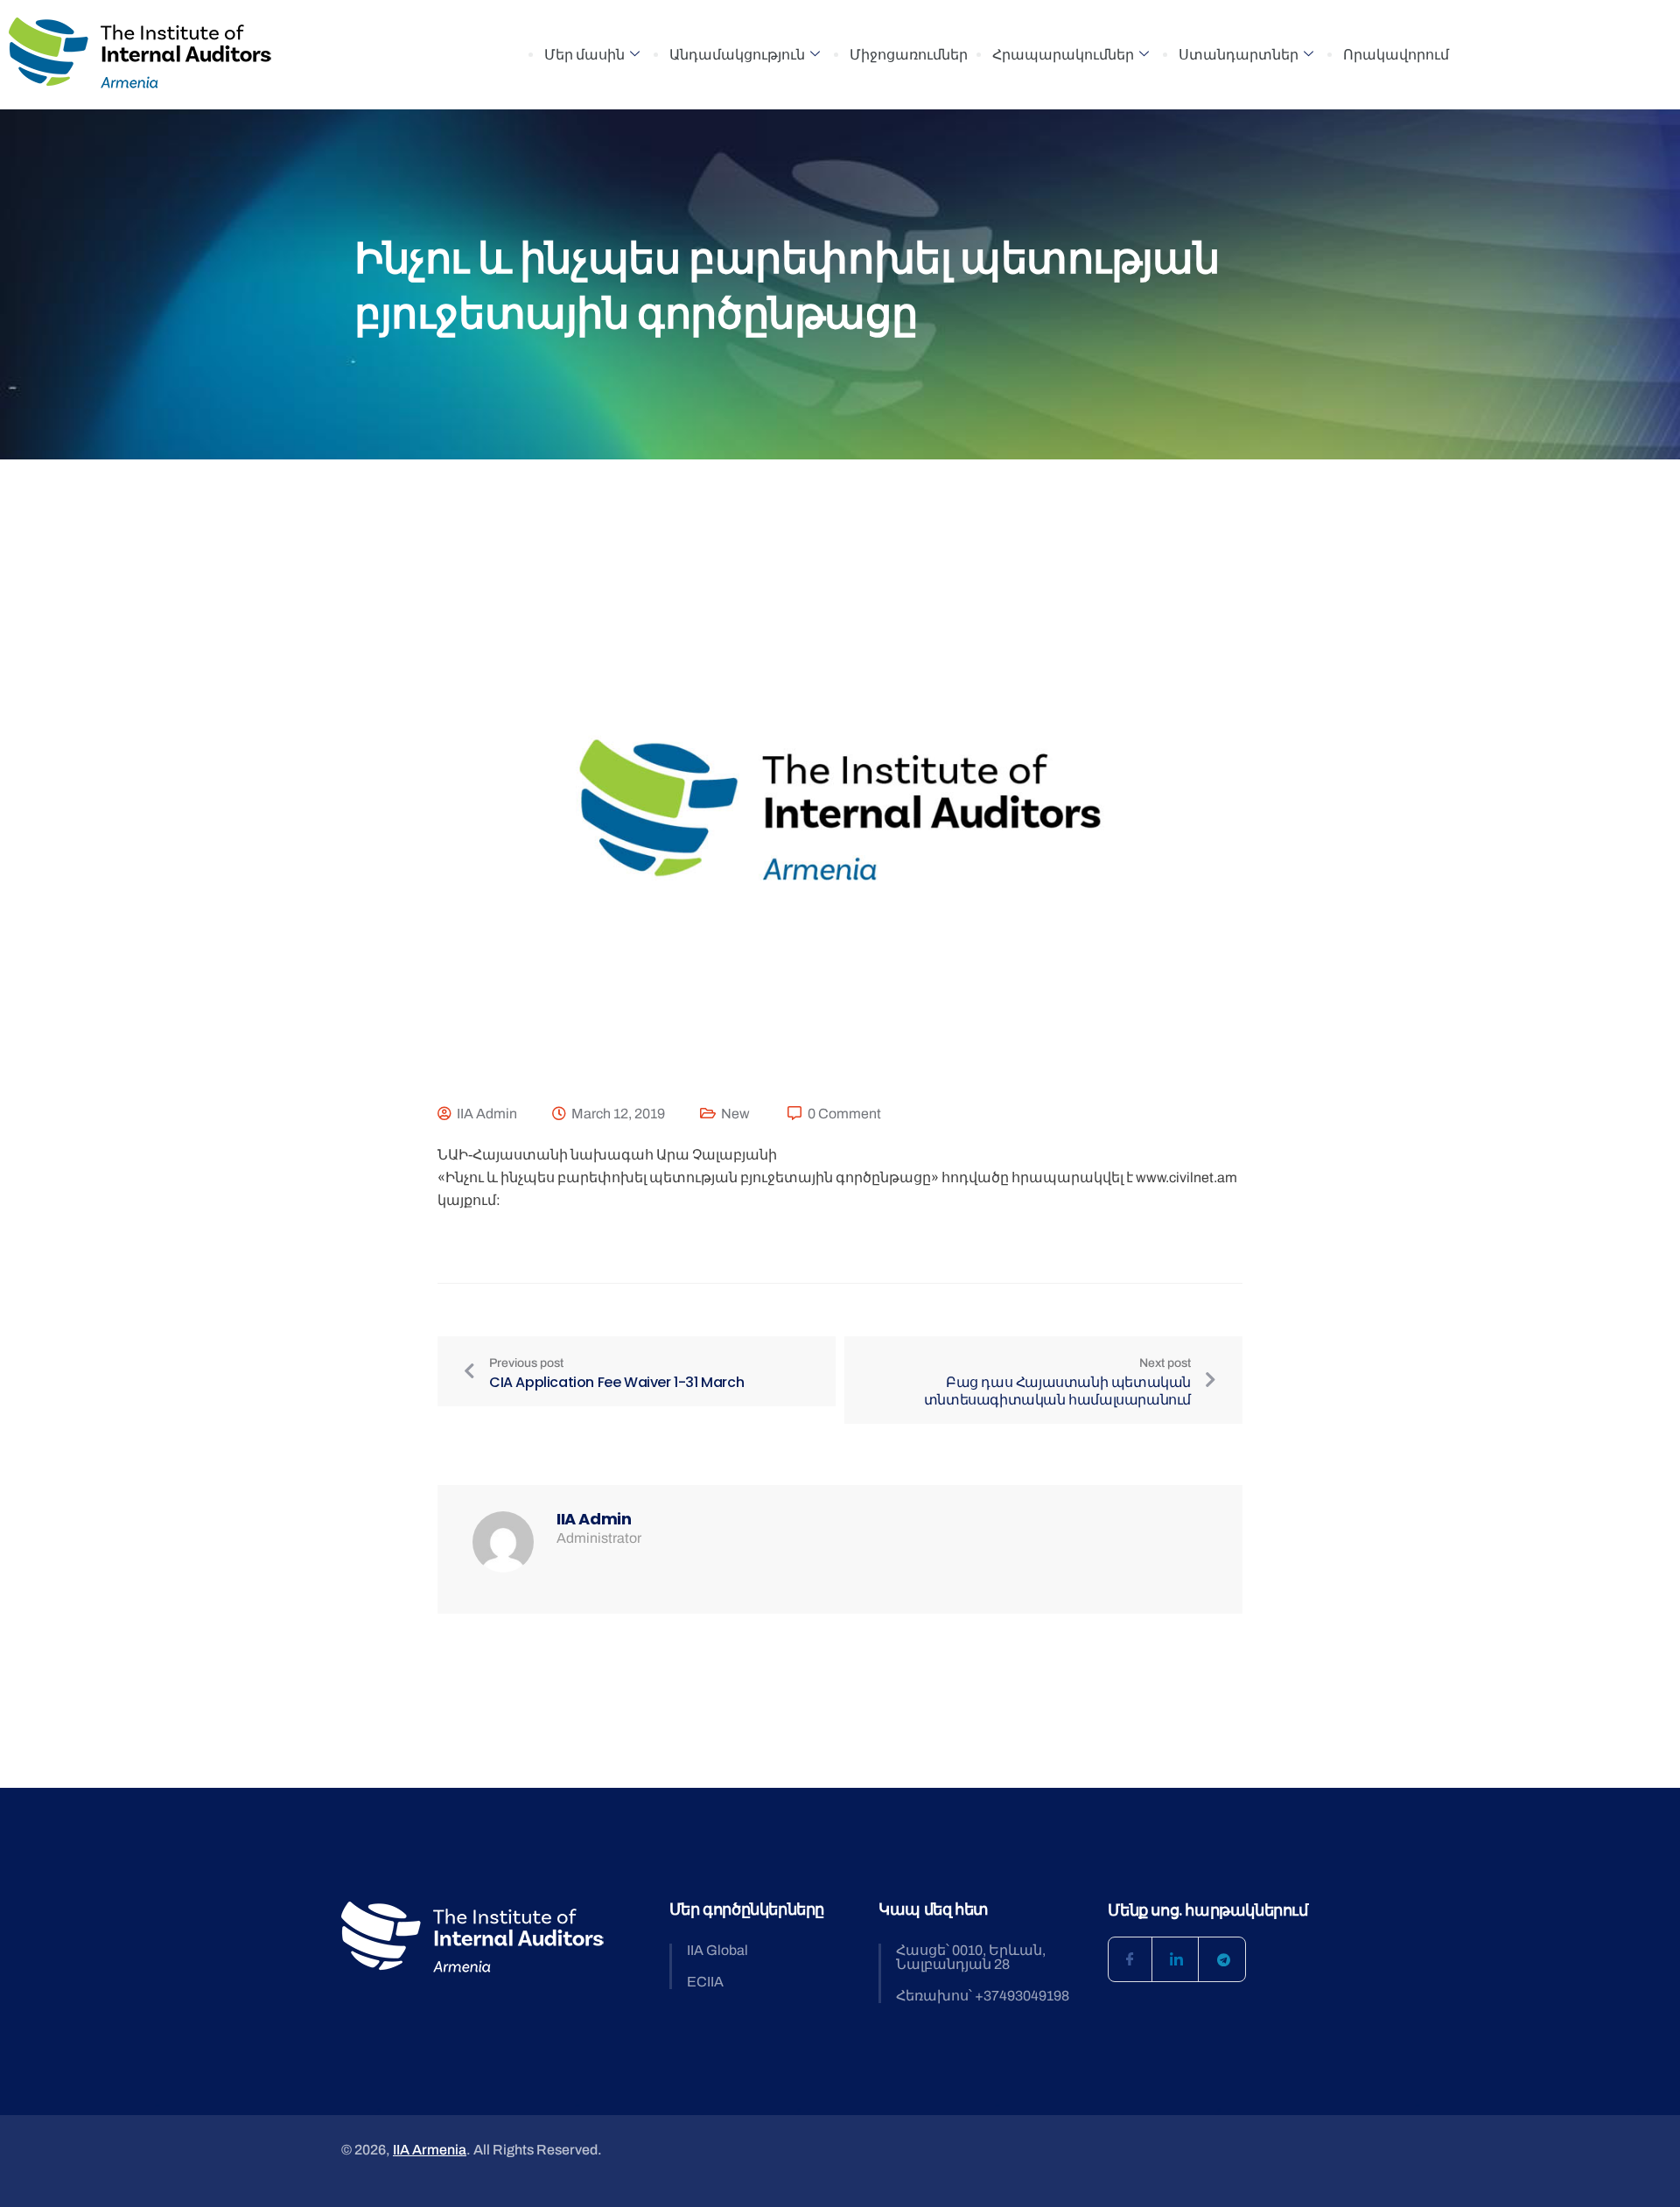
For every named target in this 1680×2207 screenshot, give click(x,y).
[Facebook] (1130, 1959)
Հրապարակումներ (1063, 55)
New (735, 1114)
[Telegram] (1223, 1959)
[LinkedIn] (1177, 1959)
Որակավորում (1396, 55)
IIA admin (487, 1114)
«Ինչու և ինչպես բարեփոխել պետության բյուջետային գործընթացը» (688, 1177)
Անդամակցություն (737, 55)
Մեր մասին (584, 55)
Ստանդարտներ (1239, 55)
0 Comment (844, 1114)
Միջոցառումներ (909, 55)
